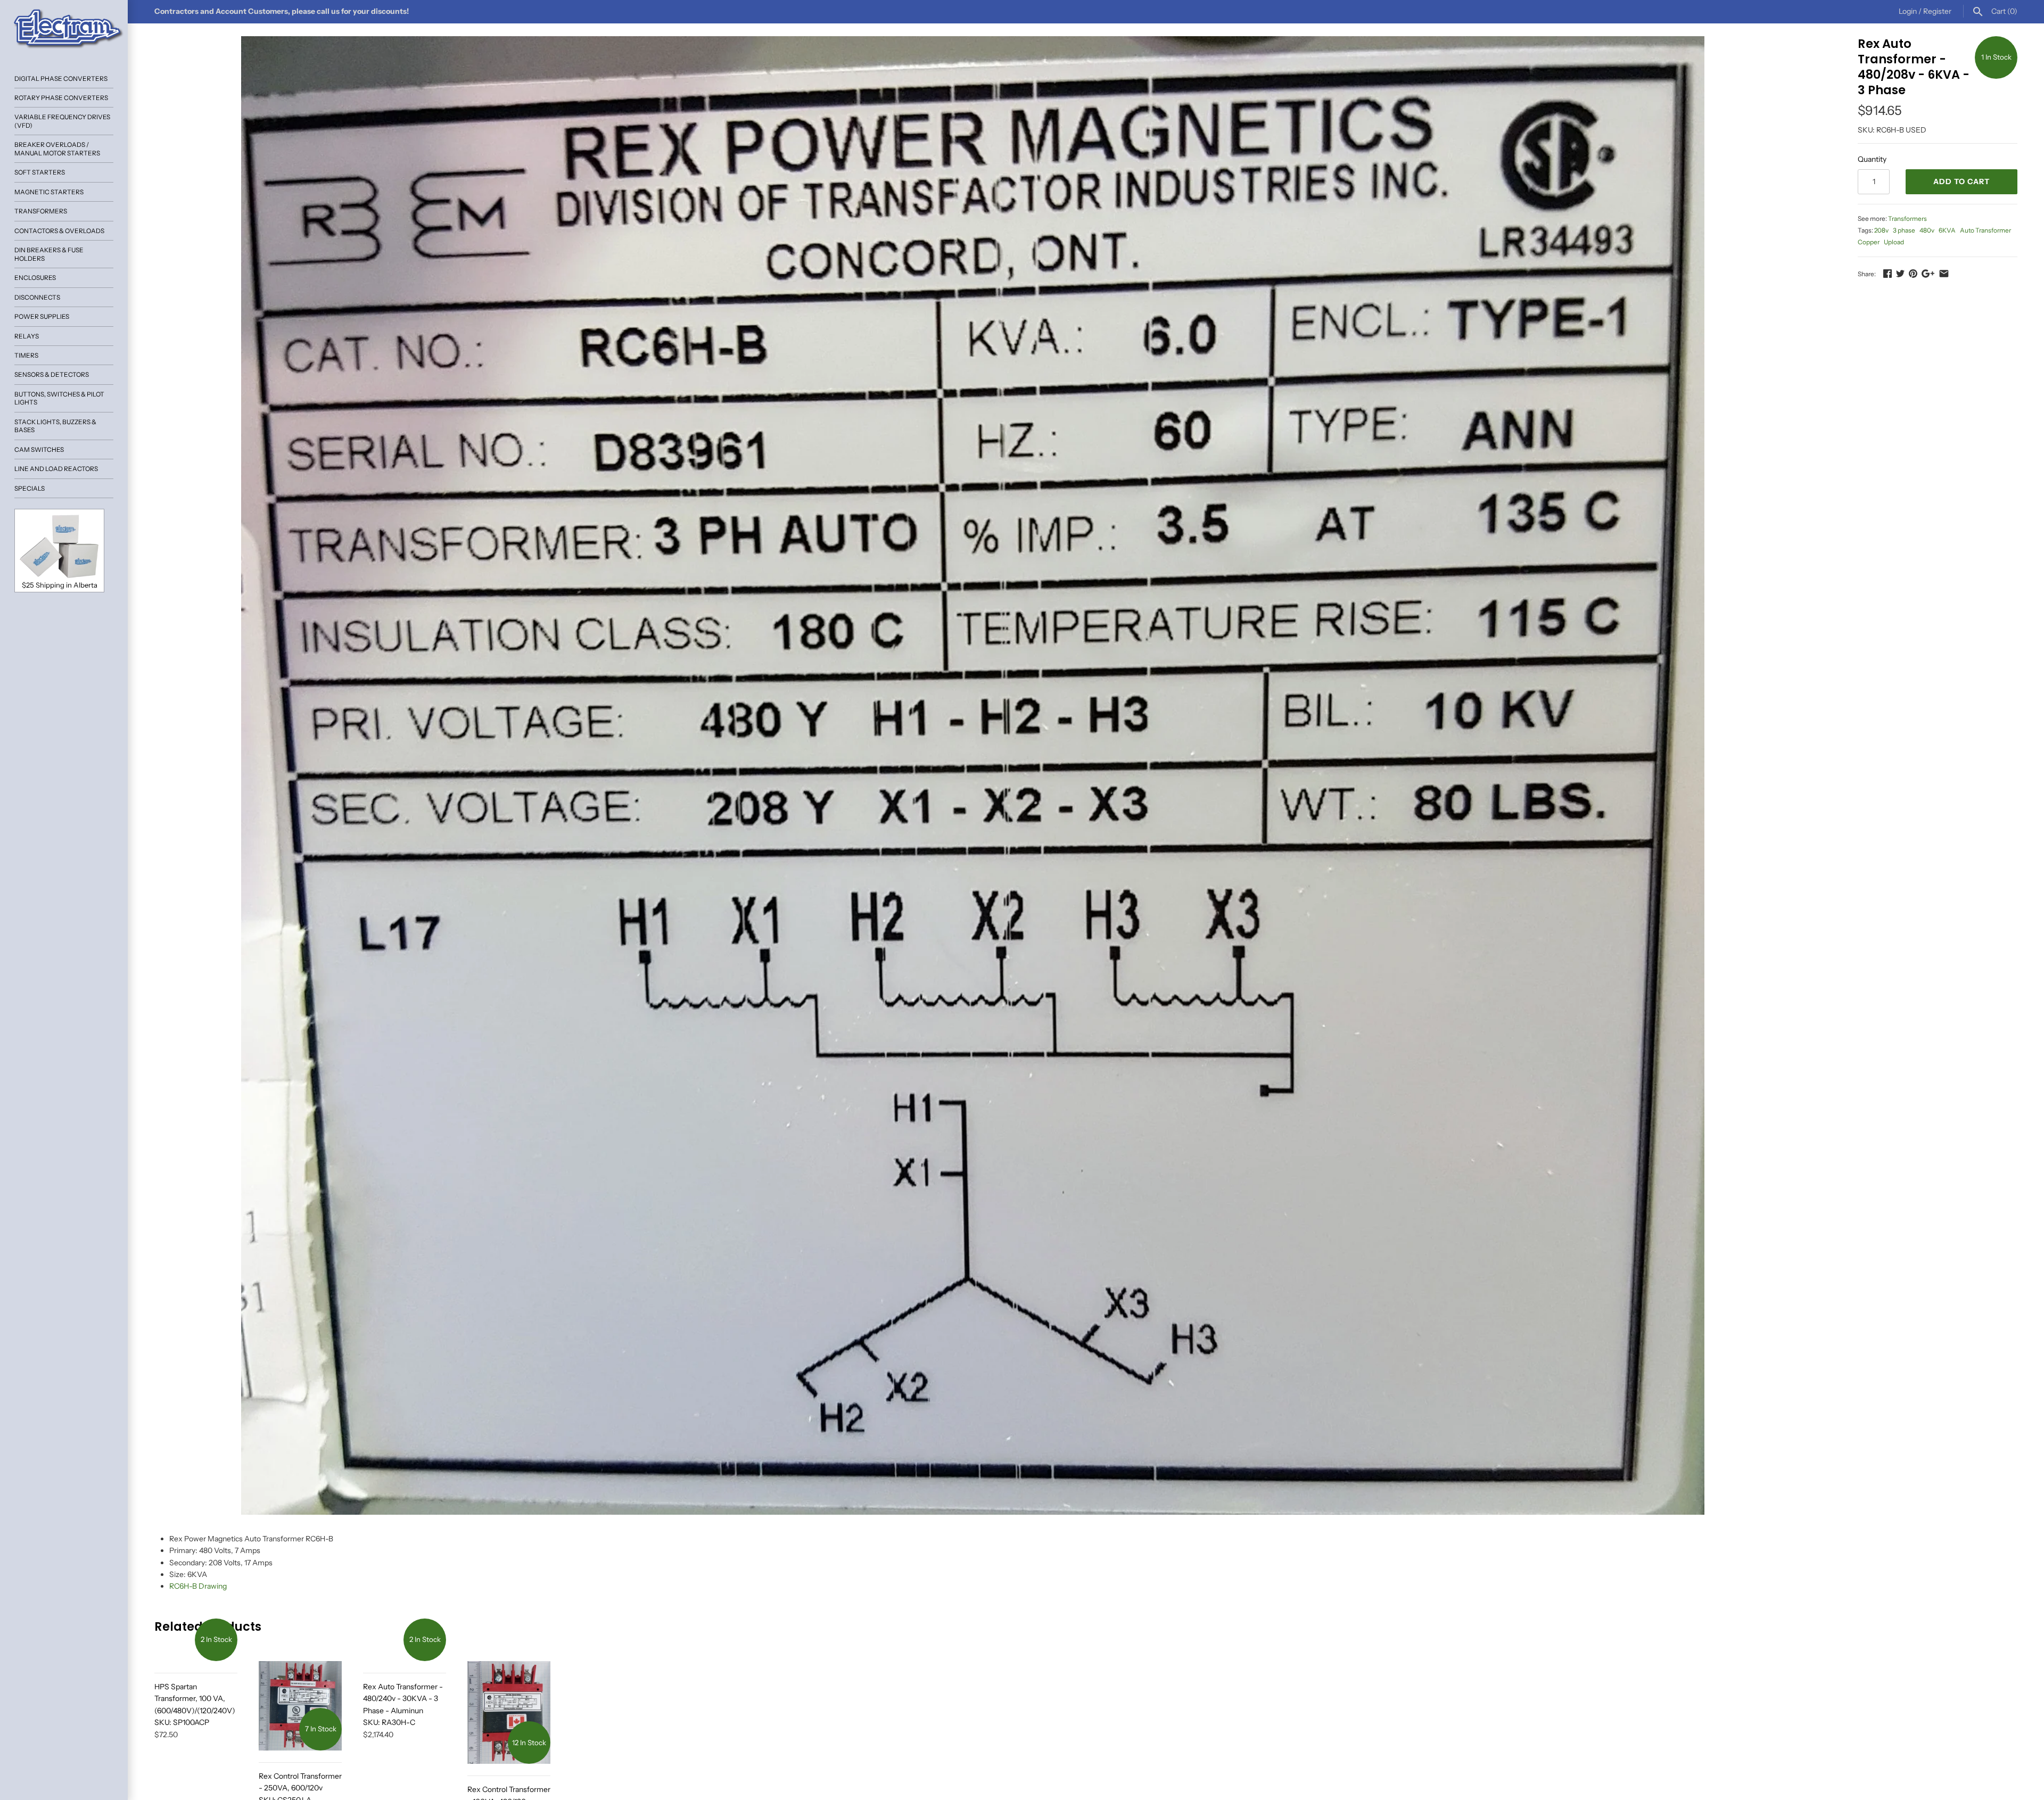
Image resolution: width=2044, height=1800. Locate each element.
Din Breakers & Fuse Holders (49, 254)
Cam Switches (39, 449)
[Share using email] (1944, 274)
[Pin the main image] (1913, 274)
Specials (30, 488)
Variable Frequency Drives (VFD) (62, 121)
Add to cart (1961, 181)
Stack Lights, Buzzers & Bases (55, 426)
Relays (27, 336)
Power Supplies (42, 316)
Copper (1869, 242)
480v (1927, 230)
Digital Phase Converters (61, 79)
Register (1937, 11)
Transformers (41, 211)
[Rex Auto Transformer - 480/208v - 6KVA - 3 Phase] (973, 775)
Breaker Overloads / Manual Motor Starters (57, 148)
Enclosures (35, 278)
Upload (1894, 242)
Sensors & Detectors (52, 374)
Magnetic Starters (49, 192)
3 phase (1904, 230)
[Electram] (64, 29)
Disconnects (37, 297)
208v (1881, 230)
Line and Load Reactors (56, 469)
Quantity (1872, 159)
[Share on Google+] (1928, 274)
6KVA (1947, 230)
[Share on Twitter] (1900, 274)
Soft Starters (40, 172)
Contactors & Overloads (59, 231)
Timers (26, 355)
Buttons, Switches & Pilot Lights (59, 398)
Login (1908, 11)
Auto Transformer (1985, 230)
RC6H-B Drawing (198, 1586)
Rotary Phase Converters (61, 98)
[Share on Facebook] (1888, 274)
